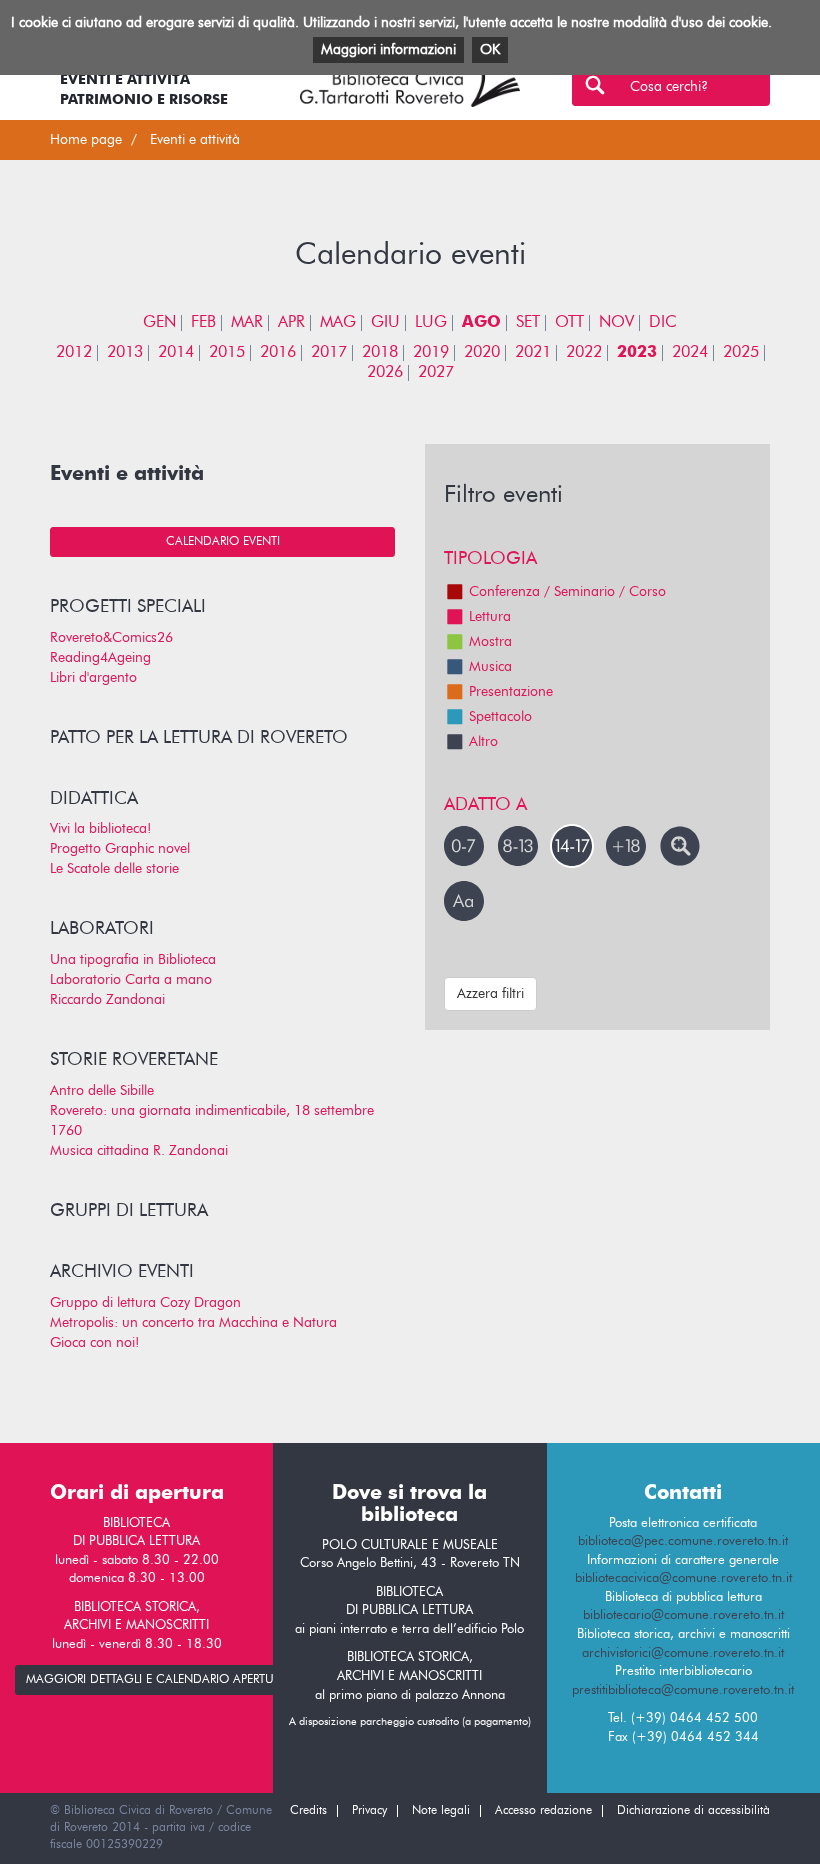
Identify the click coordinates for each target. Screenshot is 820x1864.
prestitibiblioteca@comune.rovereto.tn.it (683, 1690)
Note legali (441, 1811)
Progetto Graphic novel (120, 849)
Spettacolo (500, 717)
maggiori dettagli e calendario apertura (157, 1680)
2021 (533, 353)
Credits (308, 1811)
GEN (159, 323)
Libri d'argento (93, 678)
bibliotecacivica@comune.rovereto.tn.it (683, 1578)
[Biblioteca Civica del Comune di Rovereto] (410, 83)
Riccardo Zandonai (107, 1000)
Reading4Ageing (100, 658)
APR (291, 323)
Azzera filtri (490, 994)
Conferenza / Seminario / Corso (567, 592)
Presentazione (511, 692)
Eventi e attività (125, 80)
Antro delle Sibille (102, 1091)
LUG (431, 323)
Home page (86, 140)
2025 (741, 353)
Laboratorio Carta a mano (131, 980)
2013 (125, 353)
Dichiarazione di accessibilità (693, 1811)
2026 (385, 373)
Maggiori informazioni (388, 50)
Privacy (369, 1811)
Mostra (490, 642)
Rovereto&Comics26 (111, 638)
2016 (278, 353)
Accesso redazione (543, 1811)
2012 (74, 353)
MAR (247, 323)
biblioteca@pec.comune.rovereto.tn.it (683, 1541)
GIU (385, 323)
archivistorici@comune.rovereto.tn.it (683, 1653)
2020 (482, 353)
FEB (203, 323)
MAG (338, 323)
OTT (569, 323)
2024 (690, 353)
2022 (584, 353)
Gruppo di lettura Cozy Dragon (145, 1303)
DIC (663, 323)
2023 (637, 353)
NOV (616, 323)
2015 (227, 353)
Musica (490, 667)
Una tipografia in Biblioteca (133, 960)
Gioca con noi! (94, 1343)
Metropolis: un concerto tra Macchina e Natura (193, 1323)
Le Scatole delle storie (114, 869)
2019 (431, 353)
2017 (329, 353)
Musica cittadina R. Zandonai (139, 1151)
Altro (483, 742)
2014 (176, 353)
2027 (436, 373)
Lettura (490, 617)
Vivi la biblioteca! (100, 829)
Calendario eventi (223, 542)
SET (528, 323)
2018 (380, 353)
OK (490, 50)
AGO (481, 323)
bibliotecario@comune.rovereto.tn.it (683, 1615)
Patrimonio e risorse (144, 100)
